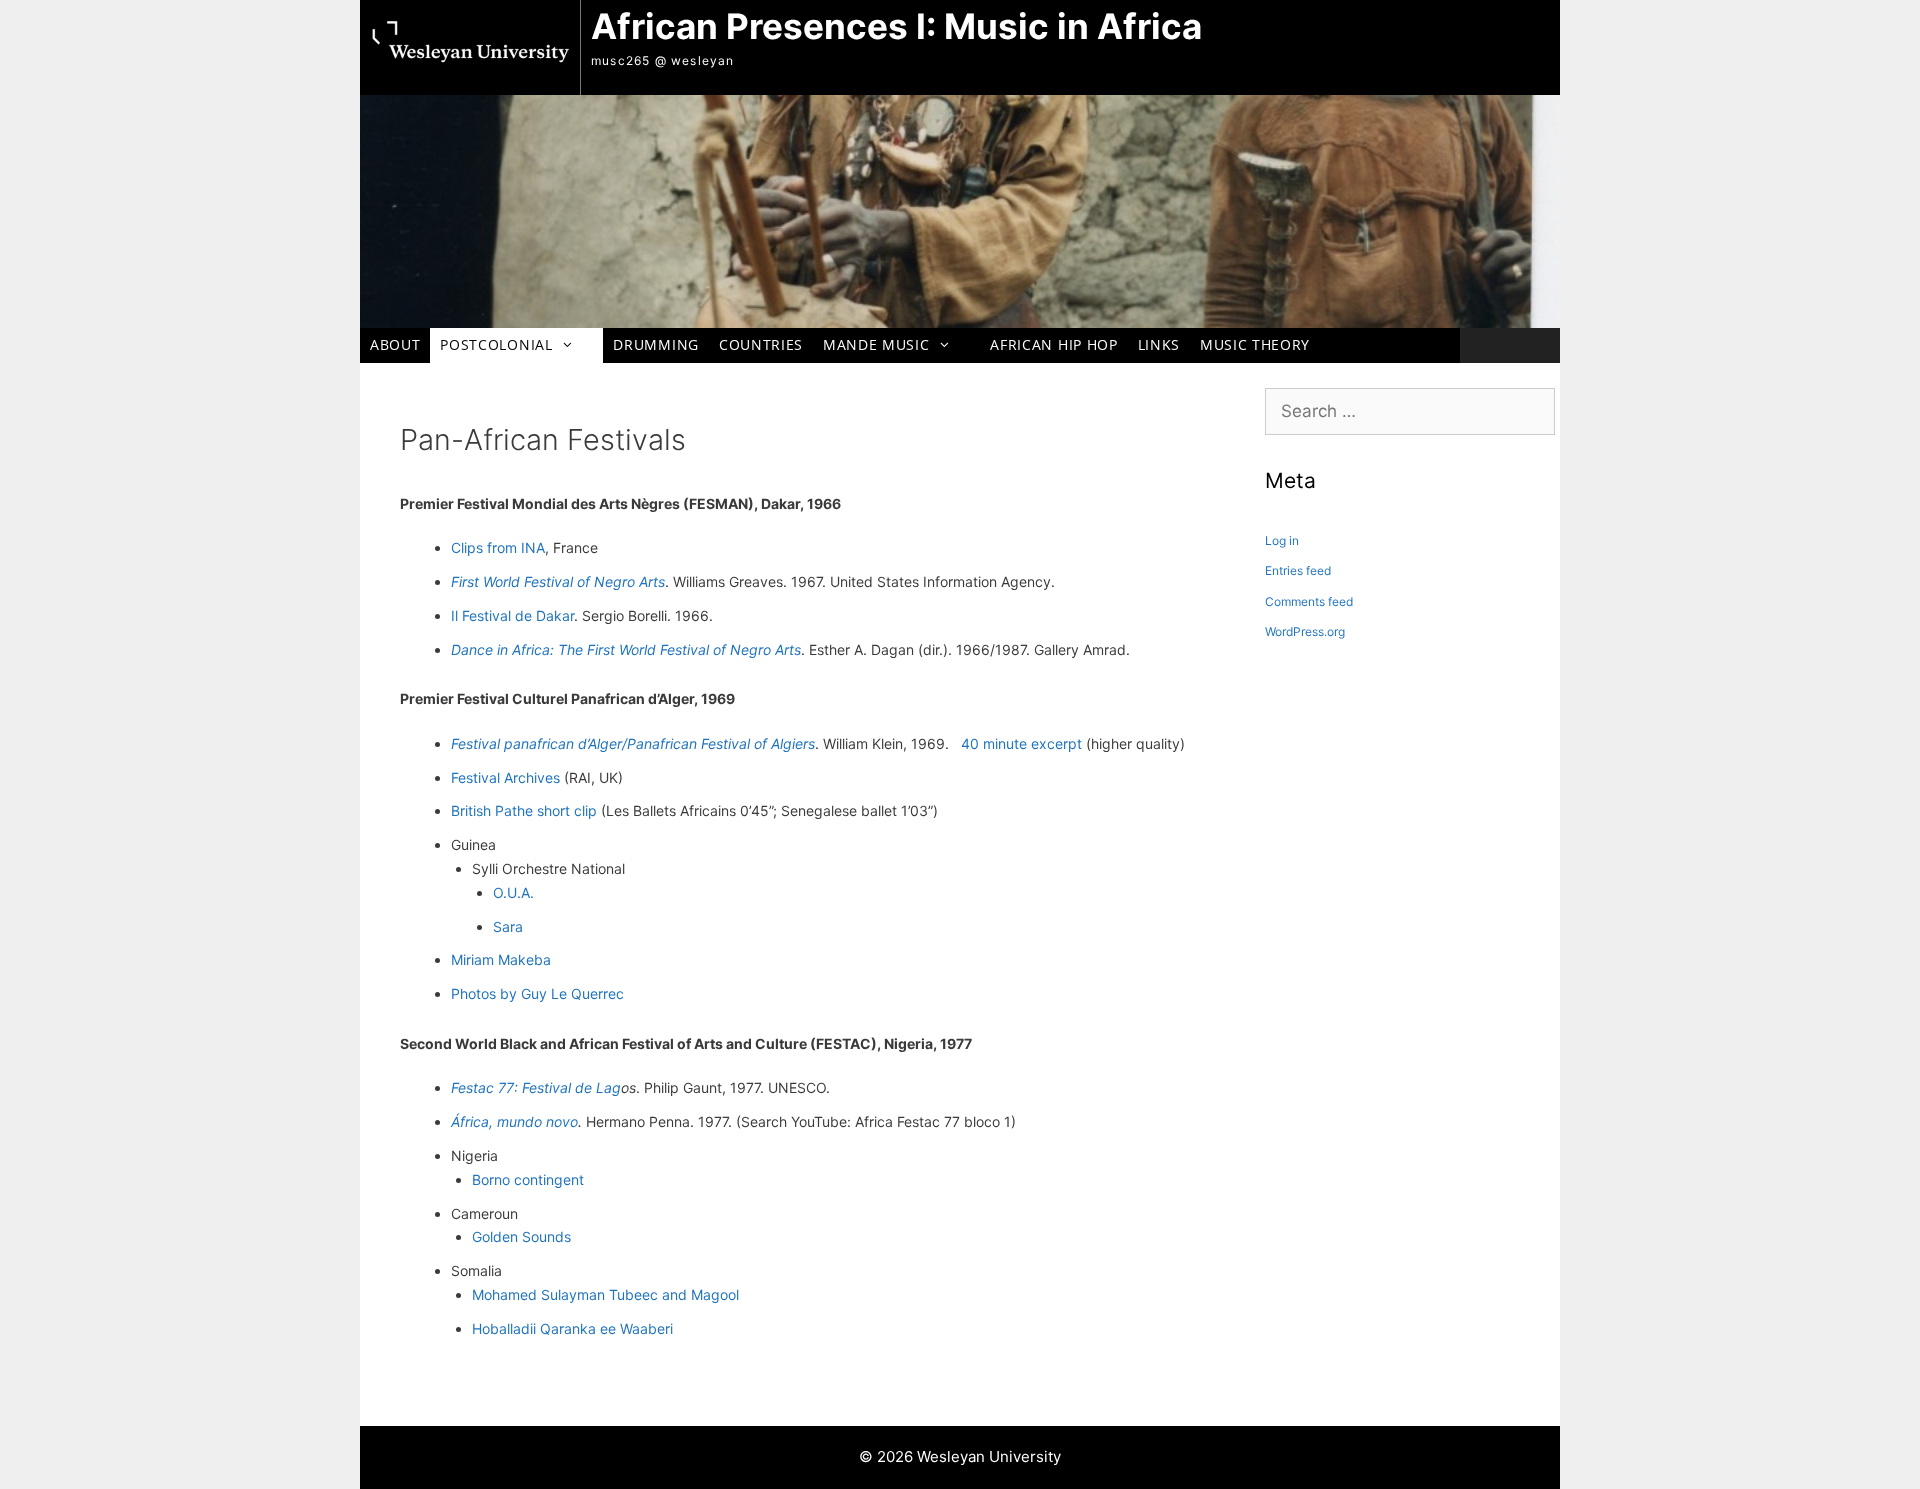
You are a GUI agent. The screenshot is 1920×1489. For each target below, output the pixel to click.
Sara (508, 926)
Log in (1282, 540)
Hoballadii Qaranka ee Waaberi (572, 1328)
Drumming (655, 344)
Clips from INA (498, 547)
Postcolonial (496, 344)
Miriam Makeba (501, 959)
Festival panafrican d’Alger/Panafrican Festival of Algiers (633, 743)
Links (1159, 344)
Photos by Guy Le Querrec (537, 993)
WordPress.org (1305, 631)
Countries (761, 344)
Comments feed (1309, 601)
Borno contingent (528, 1179)
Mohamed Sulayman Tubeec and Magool (605, 1294)
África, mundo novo (514, 1121)
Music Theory (1255, 344)
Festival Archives (505, 777)
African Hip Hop (1053, 344)
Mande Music (876, 344)
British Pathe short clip (524, 810)
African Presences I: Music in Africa (896, 26)
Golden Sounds (521, 1236)
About (395, 344)
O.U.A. (513, 892)
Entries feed (1298, 570)
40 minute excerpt (1021, 743)
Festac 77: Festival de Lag (536, 1087)
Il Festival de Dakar (512, 615)
